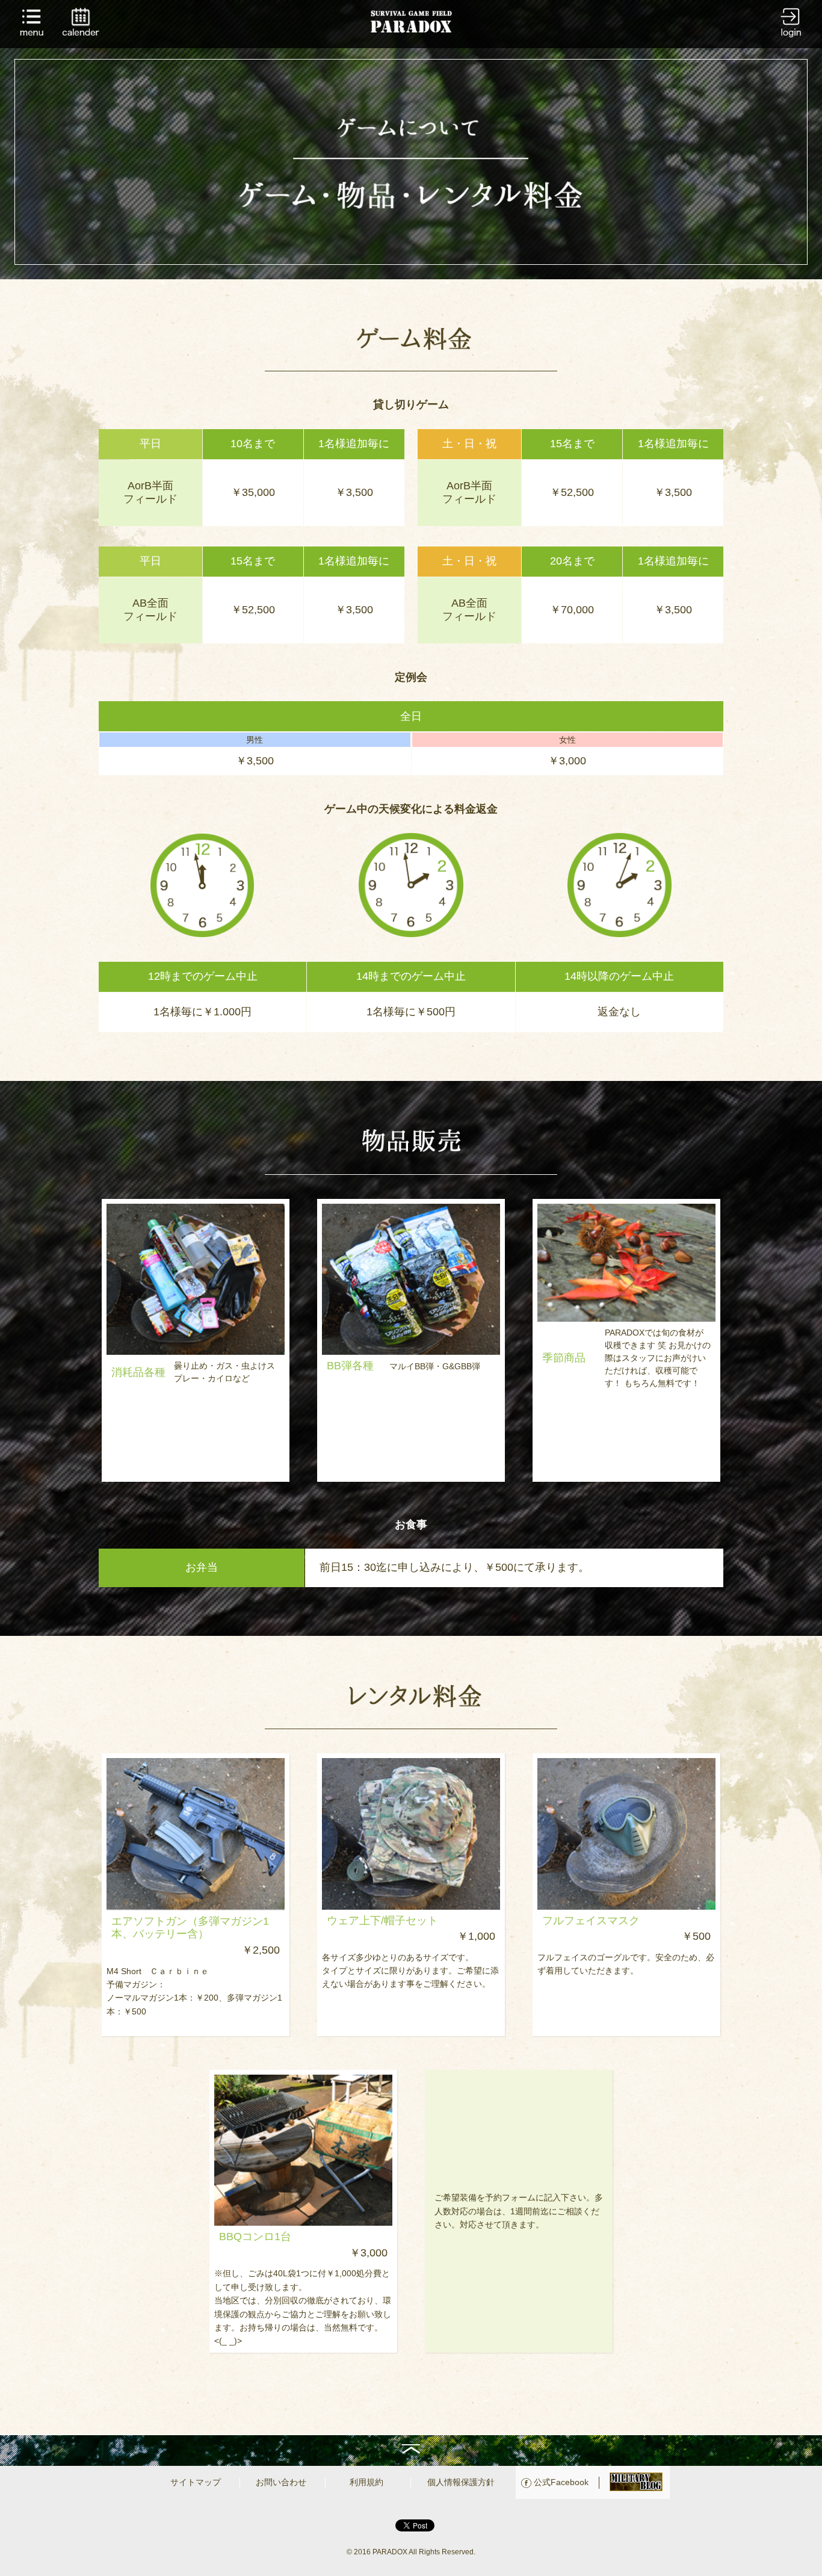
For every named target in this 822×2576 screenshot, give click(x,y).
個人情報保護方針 (461, 2482)
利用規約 (366, 2482)
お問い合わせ (281, 2482)
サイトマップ (196, 2482)
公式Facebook (561, 2482)
